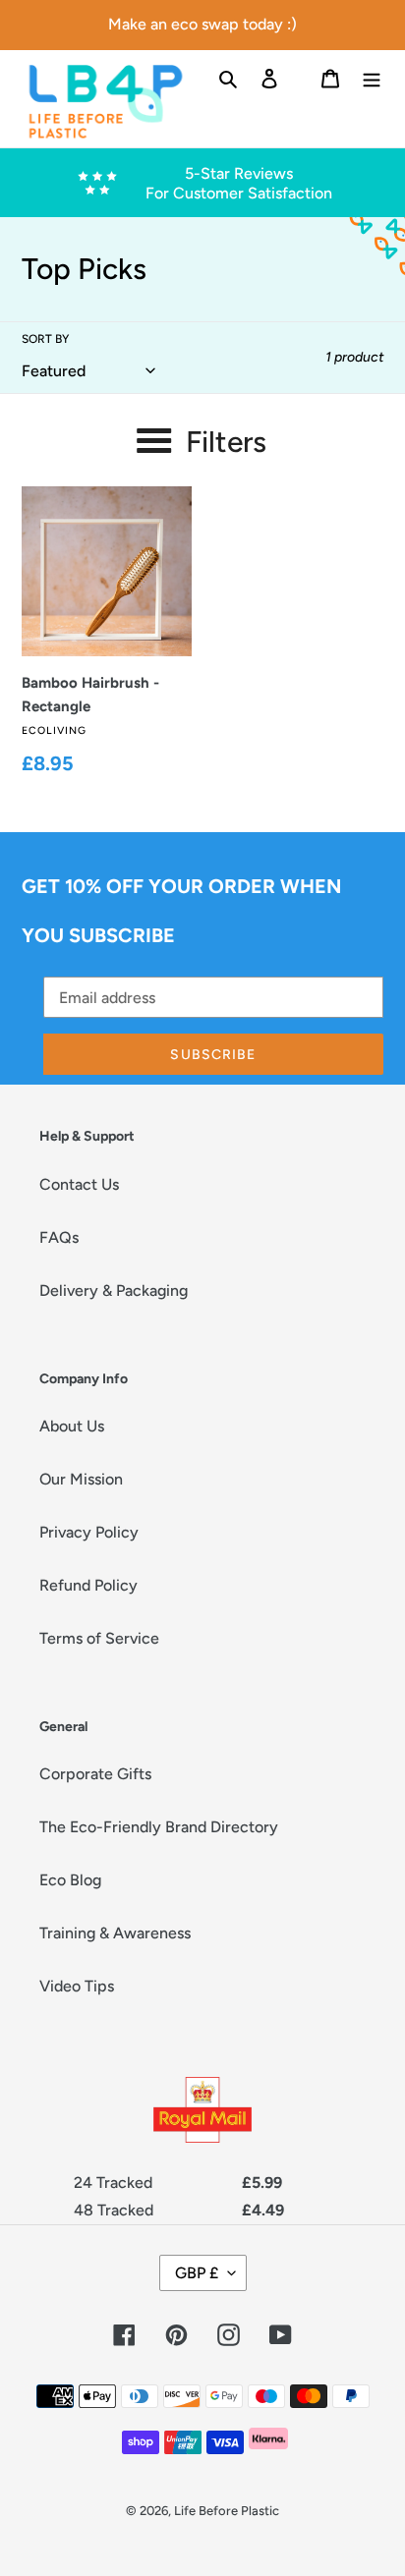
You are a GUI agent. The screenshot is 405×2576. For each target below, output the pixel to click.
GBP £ (197, 2273)
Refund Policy (88, 1585)
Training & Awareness (115, 1933)
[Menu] (372, 78)
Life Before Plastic (227, 2511)
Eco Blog (70, 1880)
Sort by (45, 339)
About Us (72, 1426)
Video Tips (77, 1986)
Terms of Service (99, 1638)
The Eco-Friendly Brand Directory (159, 1827)
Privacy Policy (89, 1532)
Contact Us (79, 1184)
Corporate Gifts (95, 1774)
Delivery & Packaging (114, 1290)
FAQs (59, 1237)
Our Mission (81, 1479)
